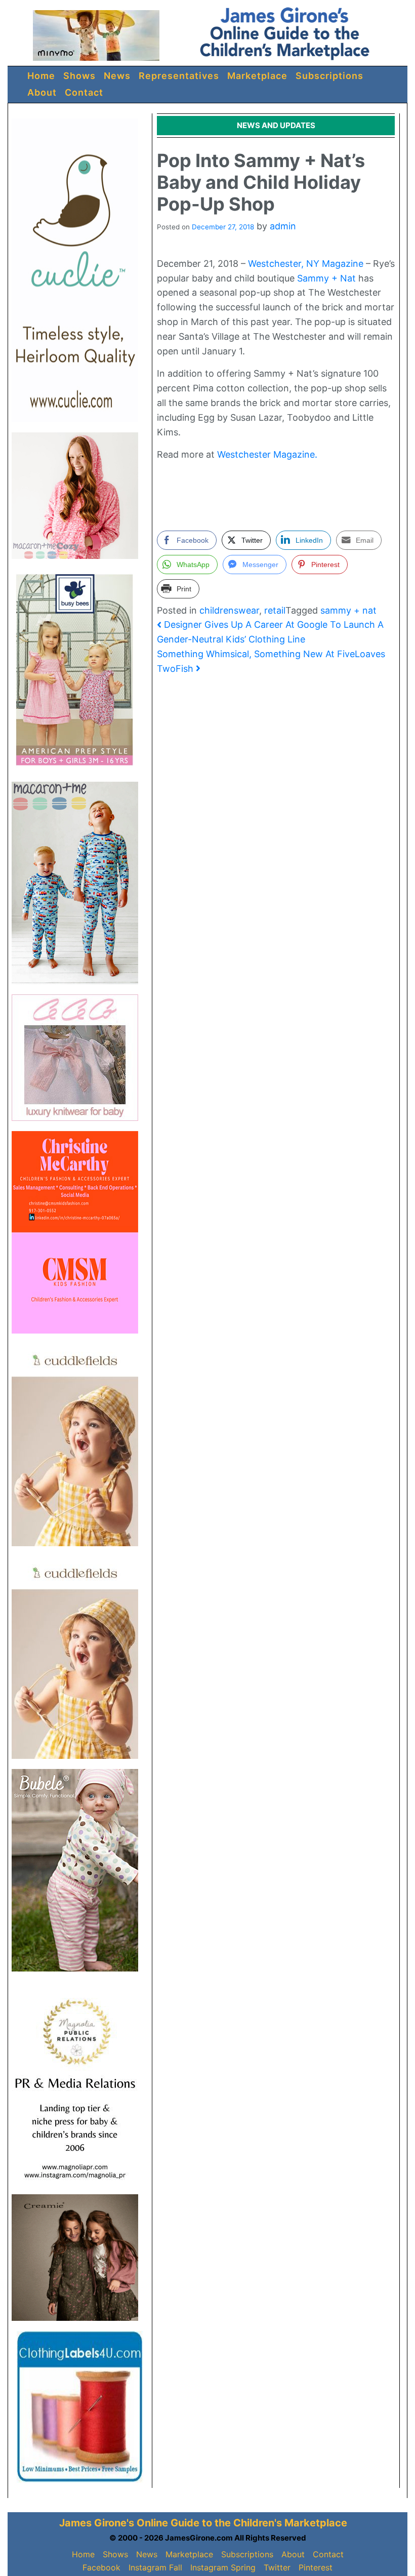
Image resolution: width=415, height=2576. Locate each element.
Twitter (277, 2567)
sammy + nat (348, 610)
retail (275, 610)
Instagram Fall (155, 2567)
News (117, 76)
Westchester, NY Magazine (306, 264)
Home (41, 76)
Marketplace (257, 76)
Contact (84, 92)
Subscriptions (329, 76)
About (42, 92)
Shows (79, 76)
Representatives (179, 76)
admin (283, 226)
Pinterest (316, 2567)
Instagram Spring (223, 2567)
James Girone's (97, 2523)
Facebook (101, 2567)
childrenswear (229, 610)
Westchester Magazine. (267, 454)
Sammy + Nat (326, 278)
